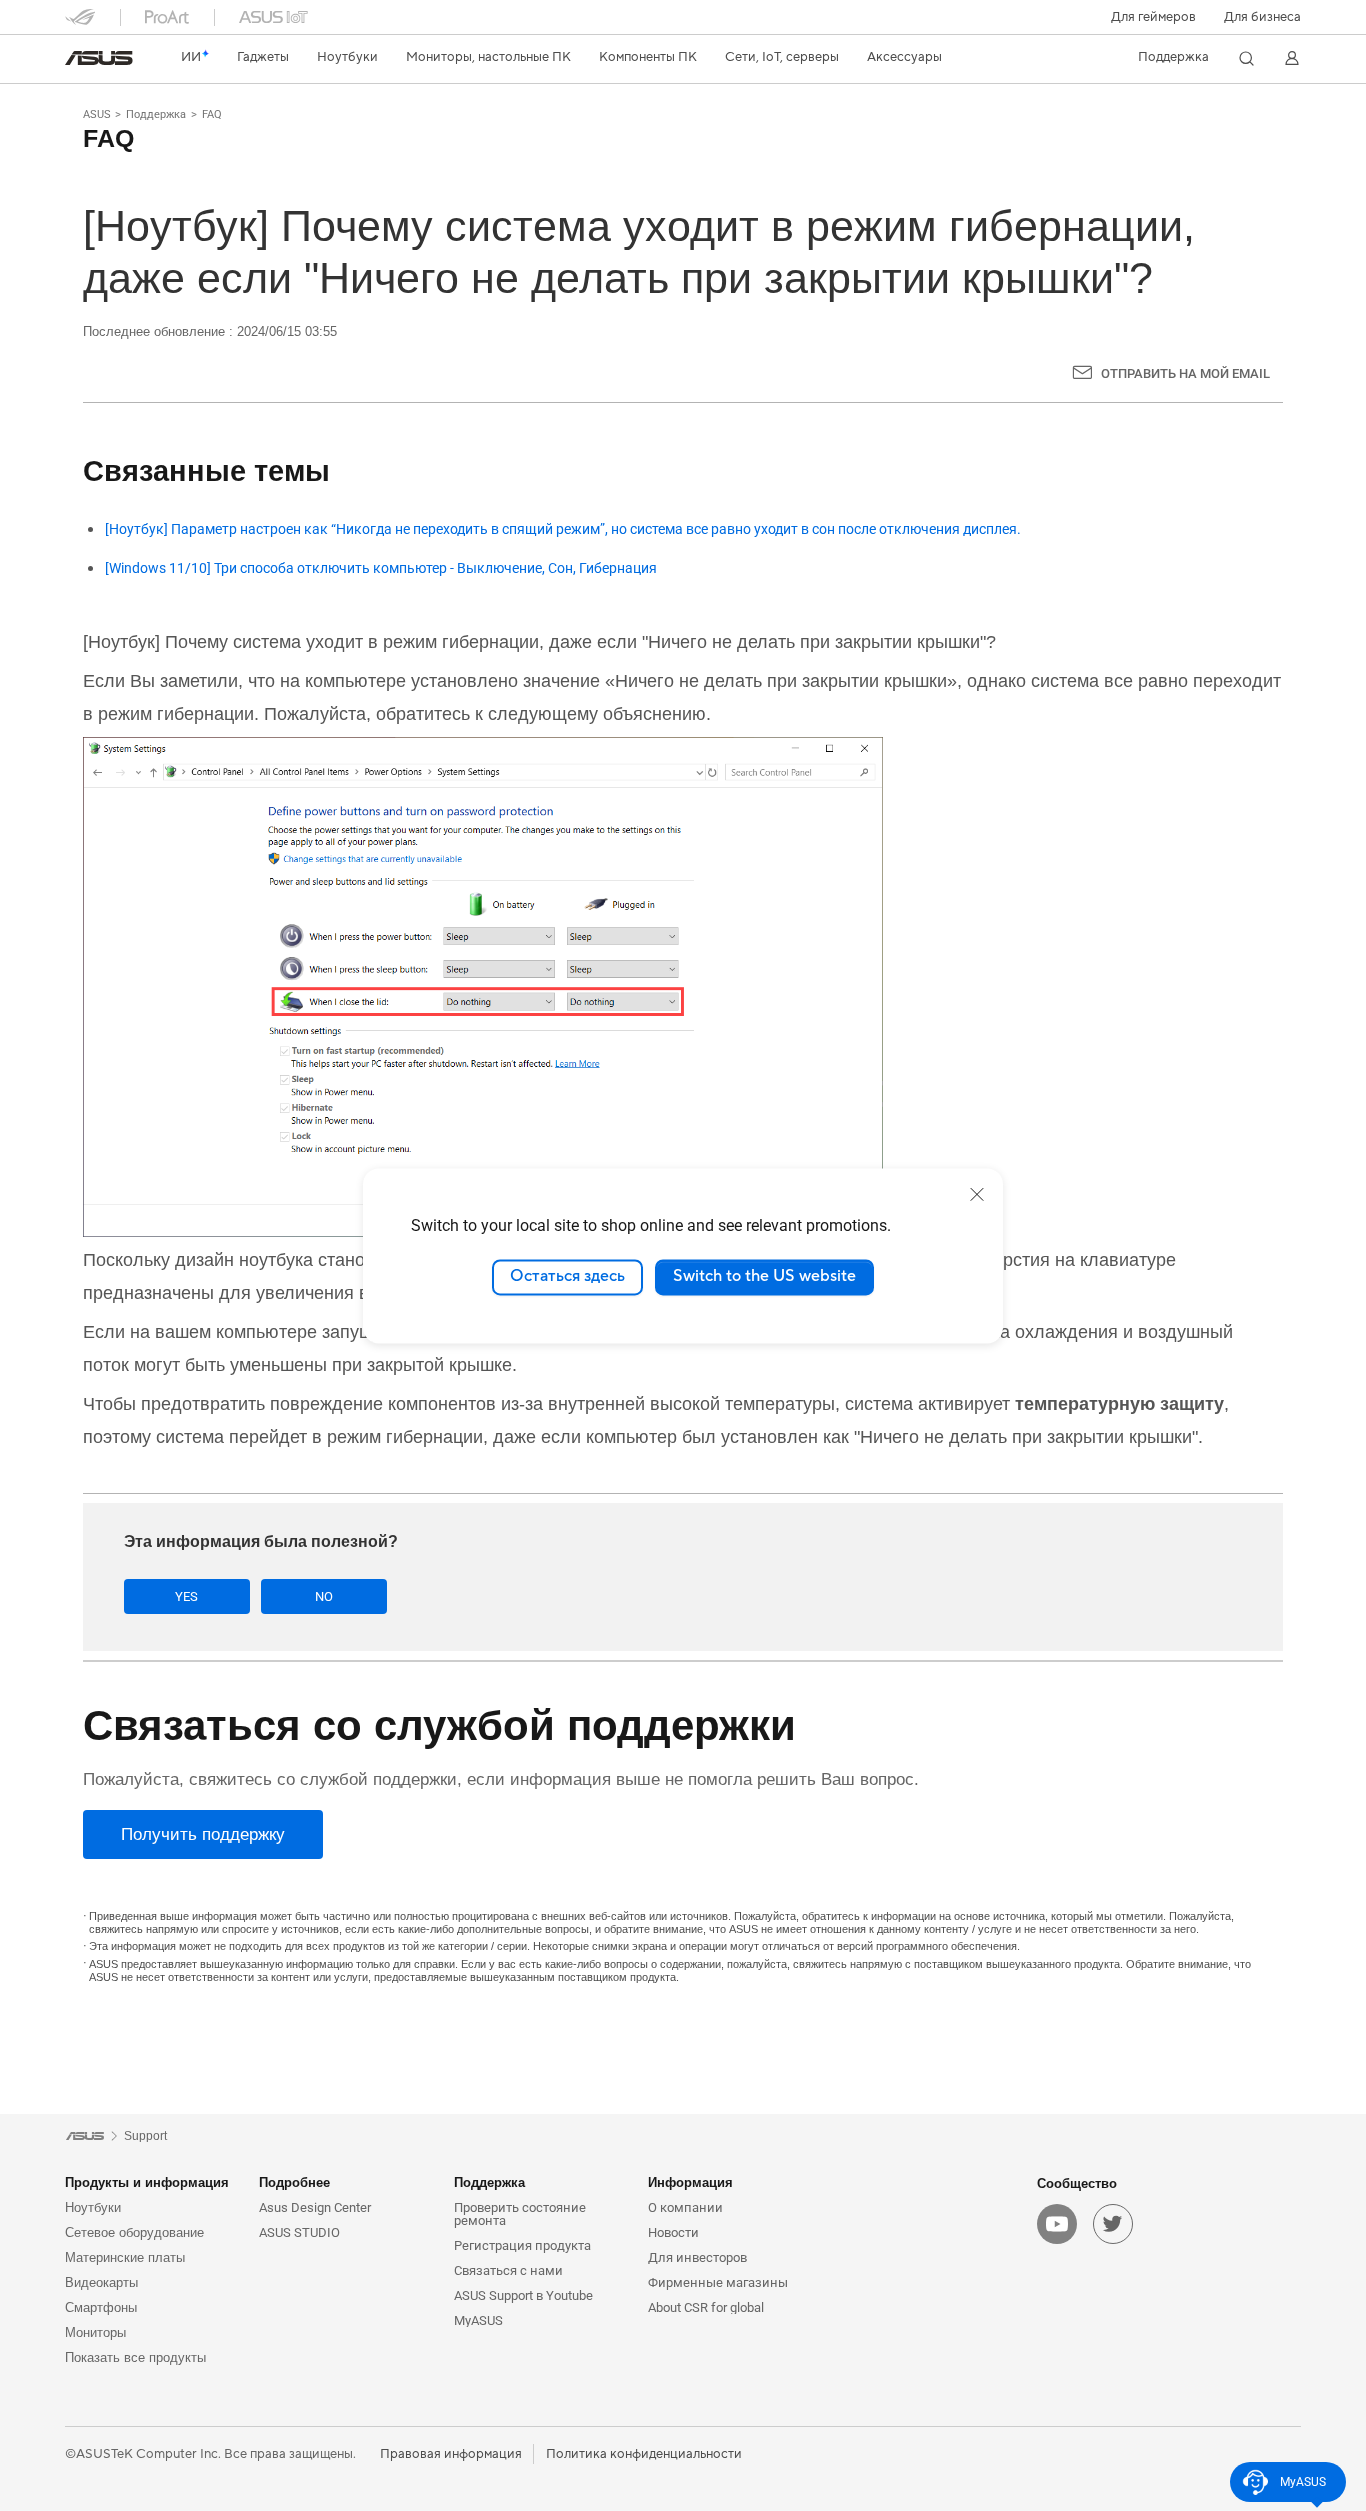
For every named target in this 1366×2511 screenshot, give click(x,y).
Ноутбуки (93, 2207)
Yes (186, 1596)
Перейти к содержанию (77, 62)
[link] (99, 58)
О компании (685, 2207)
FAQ (212, 114)
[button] (1153, 17)
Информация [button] (690, 2182)
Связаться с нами (508, 2270)
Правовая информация (451, 2454)
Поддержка (156, 114)
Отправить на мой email (1185, 373)
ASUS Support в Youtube (523, 2295)
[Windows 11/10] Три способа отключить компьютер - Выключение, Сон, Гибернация (381, 568)
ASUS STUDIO (299, 2232)
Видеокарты (101, 2282)
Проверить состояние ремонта (520, 2214)
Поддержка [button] (489, 2182)
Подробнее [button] (294, 2182)
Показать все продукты (135, 2357)
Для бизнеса (1262, 17)
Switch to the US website (764, 1277)
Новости (673, 2232)
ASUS (97, 114)
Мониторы (95, 2332)
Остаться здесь (567, 1277)
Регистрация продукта (522, 2245)
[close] (977, 1194)
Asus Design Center (315, 2207)
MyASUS (478, 2320)
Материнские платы (125, 2257)
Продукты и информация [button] (147, 2182)
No (324, 1596)
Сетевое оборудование (134, 2232)
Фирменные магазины (718, 2282)
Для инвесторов (697, 2257)
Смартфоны (101, 2307)
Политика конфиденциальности (644, 2454)
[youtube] (1057, 2224)
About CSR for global (706, 2307)
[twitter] (1113, 2224)
